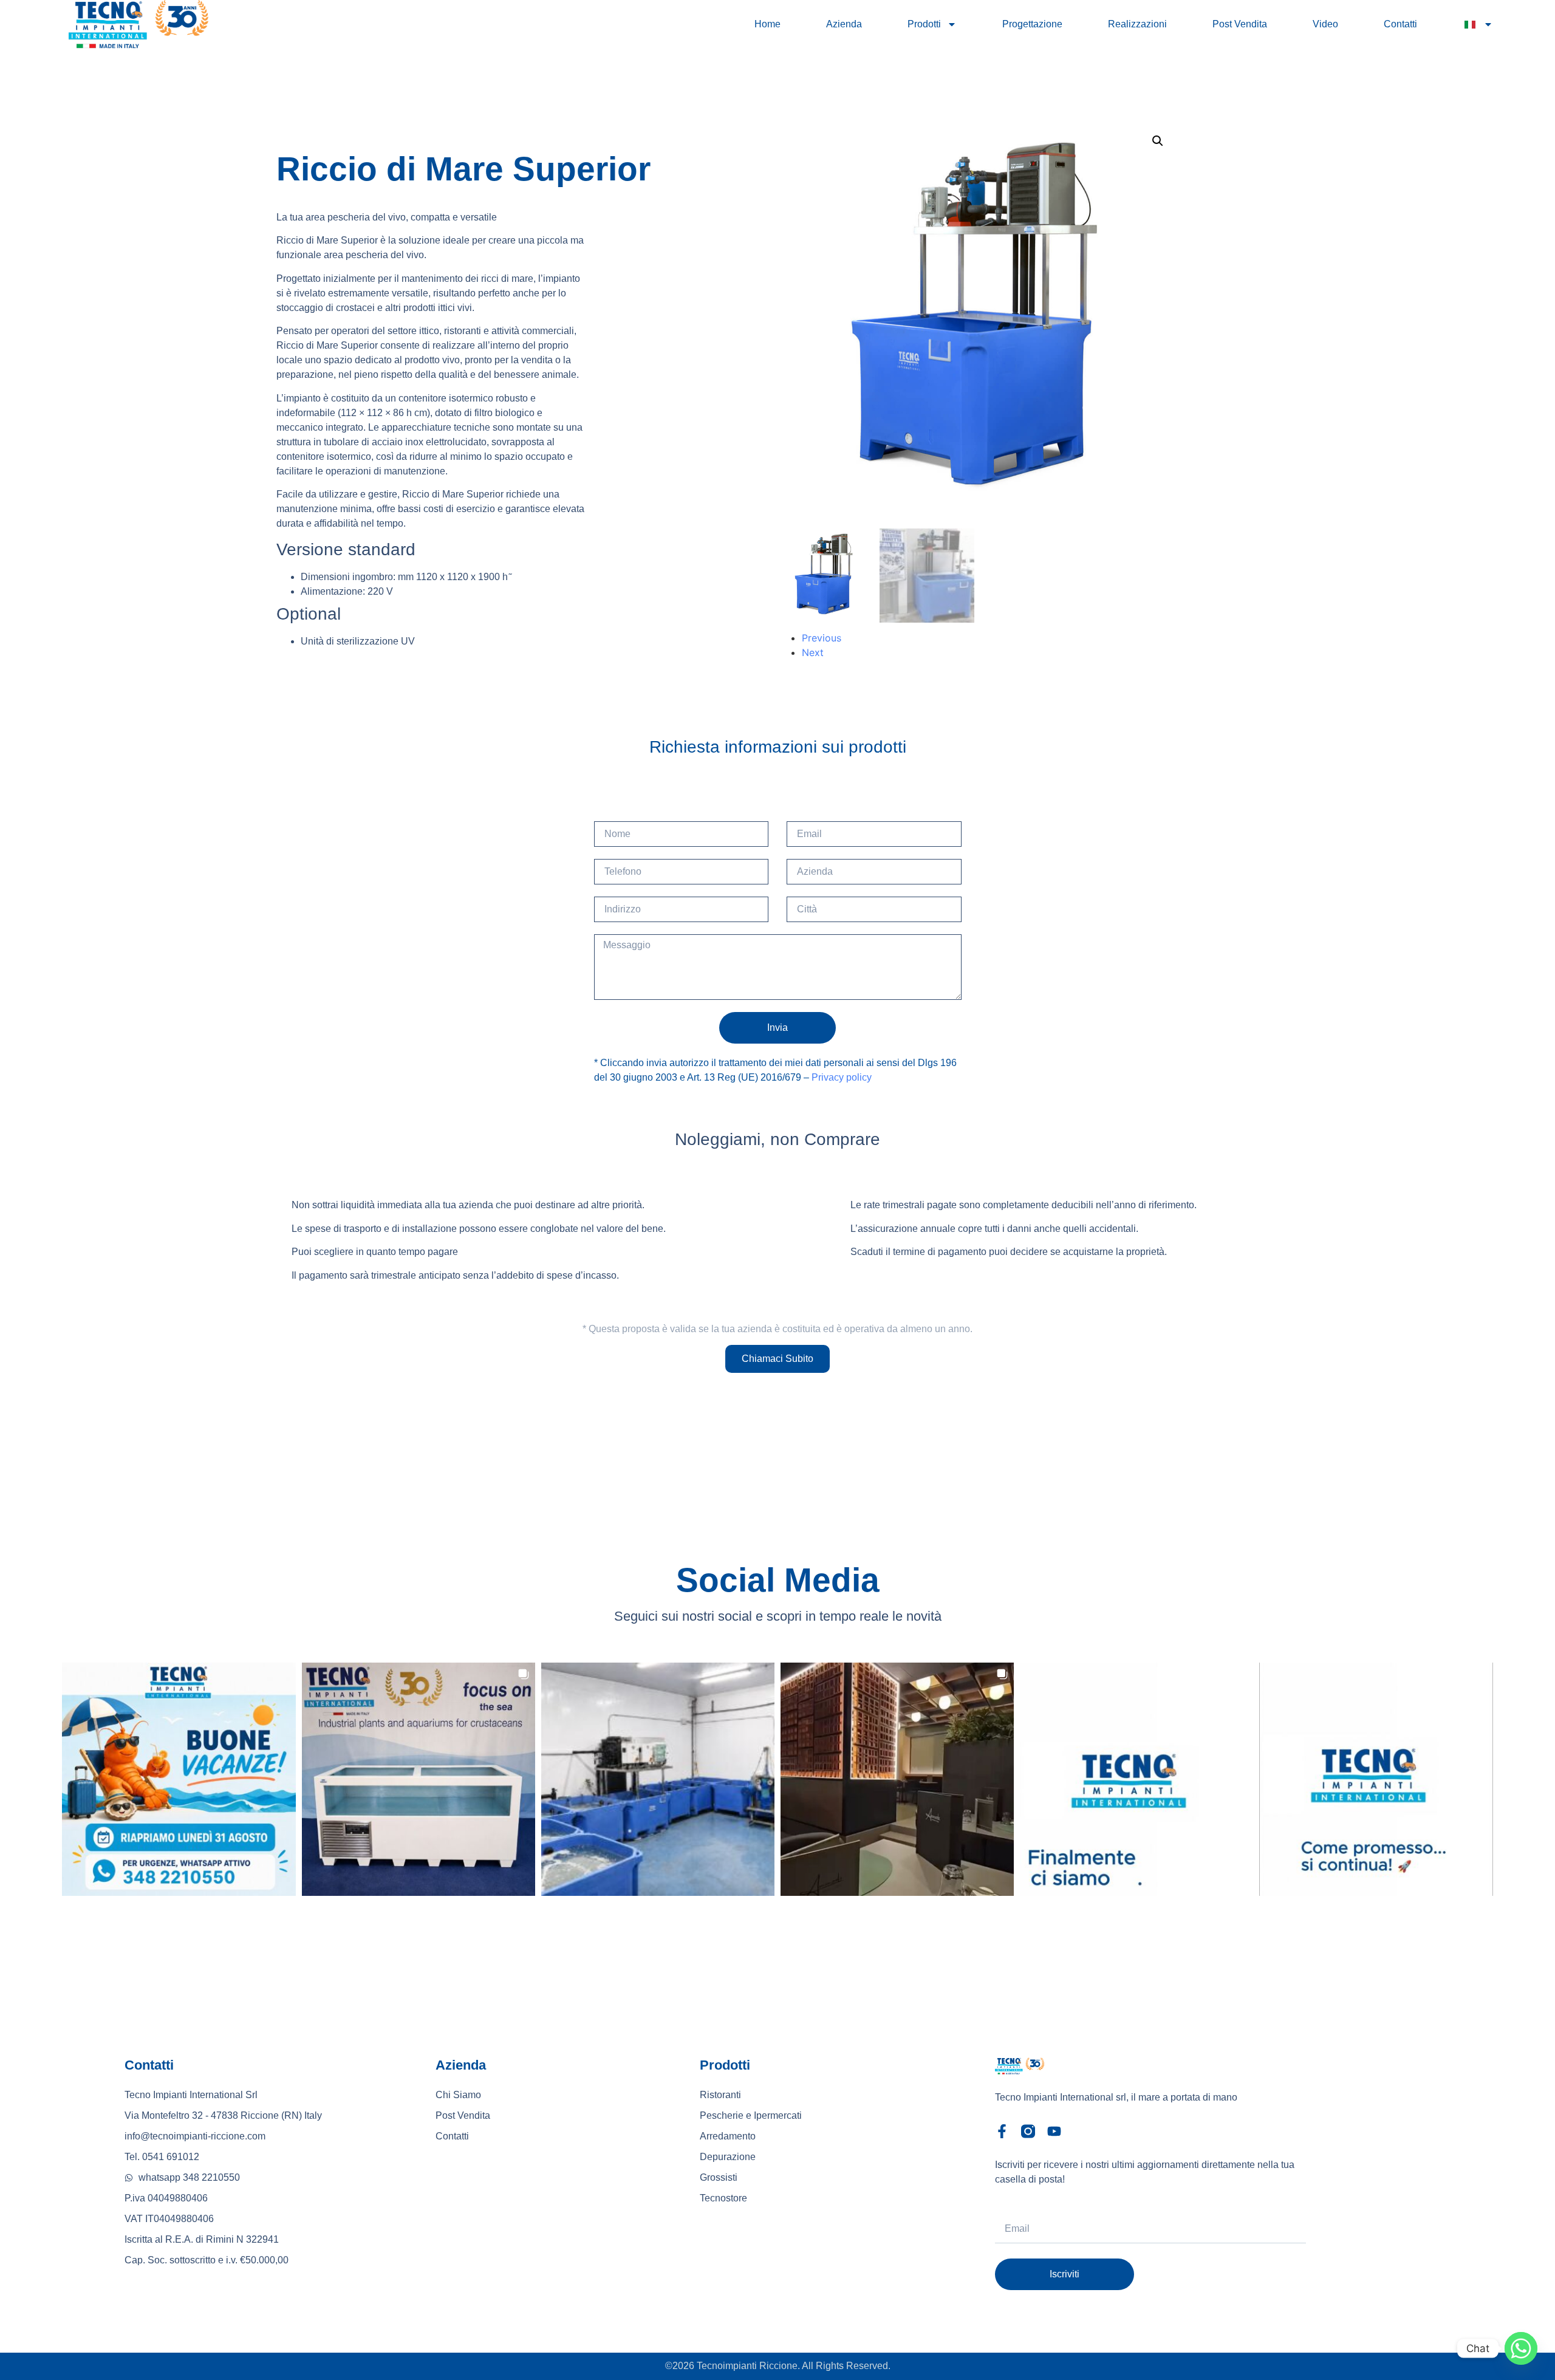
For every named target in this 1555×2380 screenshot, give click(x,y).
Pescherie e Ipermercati (751, 2115)
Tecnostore (723, 2198)
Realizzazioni (1137, 24)
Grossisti (719, 2177)
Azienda (844, 24)
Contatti (1400, 24)
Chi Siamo (458, 2095)
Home (767, 24)
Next (813, 652)
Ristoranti (720, 2095)
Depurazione (728, 2157)
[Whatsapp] (1521, 2348)
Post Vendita (1240, 24)
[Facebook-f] (1002, 2131)
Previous (822, 638)
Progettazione (1032, 24)
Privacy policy (842, 1077)
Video (1325, 24)
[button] (1158, 141)
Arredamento (728, 2136)
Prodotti (924, 24)
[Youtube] (1054, 2131)
